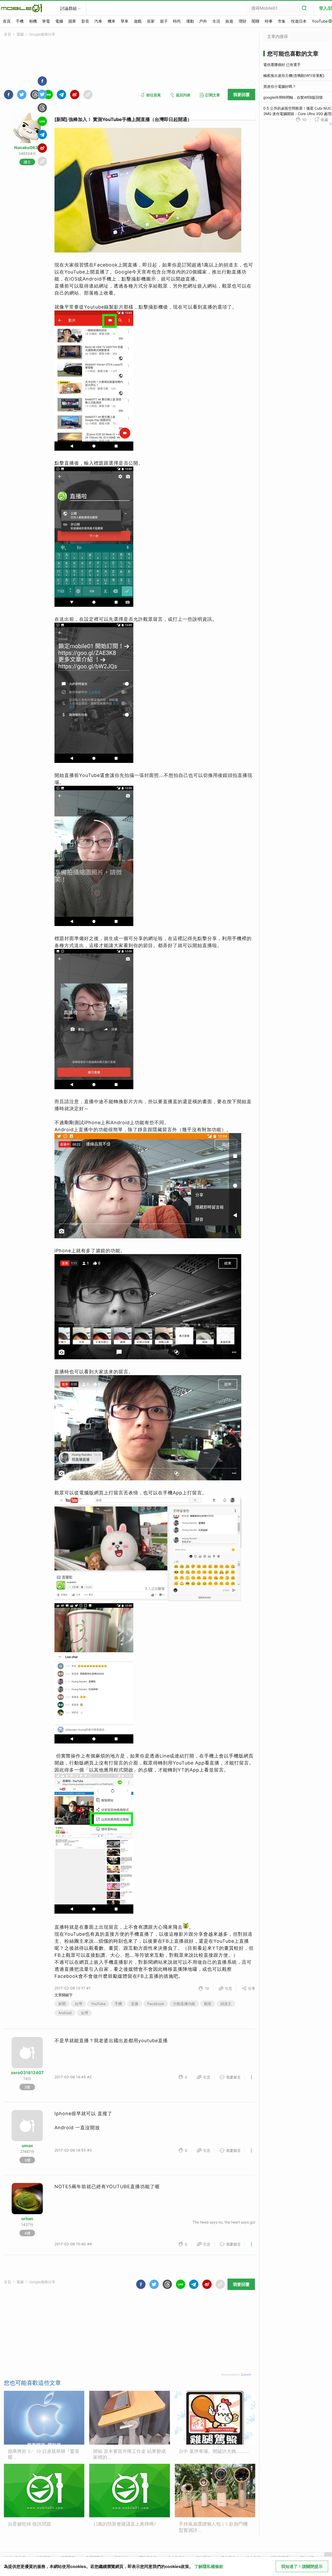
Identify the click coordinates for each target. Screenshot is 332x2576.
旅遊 (229, 21)
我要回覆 (241, 95)
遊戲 (138, 21)
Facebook (156, 2004)
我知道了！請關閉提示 (302, 2566)
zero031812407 (27, 2073)
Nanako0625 (27, 148)
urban (27, 2219)
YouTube (98, 2004)
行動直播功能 (184, 2004)
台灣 (78, 2004)
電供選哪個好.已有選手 (282, 65)
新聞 (62, 2004)
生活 (216, 21)
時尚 (177, 21)
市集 (282, 21)
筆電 (46, 21)
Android (65, 2013)
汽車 (98, 21)
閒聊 (255, 21)
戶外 (203, 21)
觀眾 (208, 2004)
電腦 (59, 21)
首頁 (7, 21)
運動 (190, 21)
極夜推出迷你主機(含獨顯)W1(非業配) (294, 75)
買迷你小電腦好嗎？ (280, 86)
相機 (33, 21)
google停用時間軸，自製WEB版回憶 (293, 97)
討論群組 (68, 8)
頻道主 (226, 2004)
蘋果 (72, 21)
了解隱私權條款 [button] (209, 2566)
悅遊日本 (299, 21)
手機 (20, 21)
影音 (85, 21)
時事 (269, 21)
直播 (135, 2004)
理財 (243, 21)
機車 (112, 21)
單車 (125, 21)
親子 (164, 21)
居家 (151, 21)
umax (27, 2146)
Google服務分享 (42, 34)
